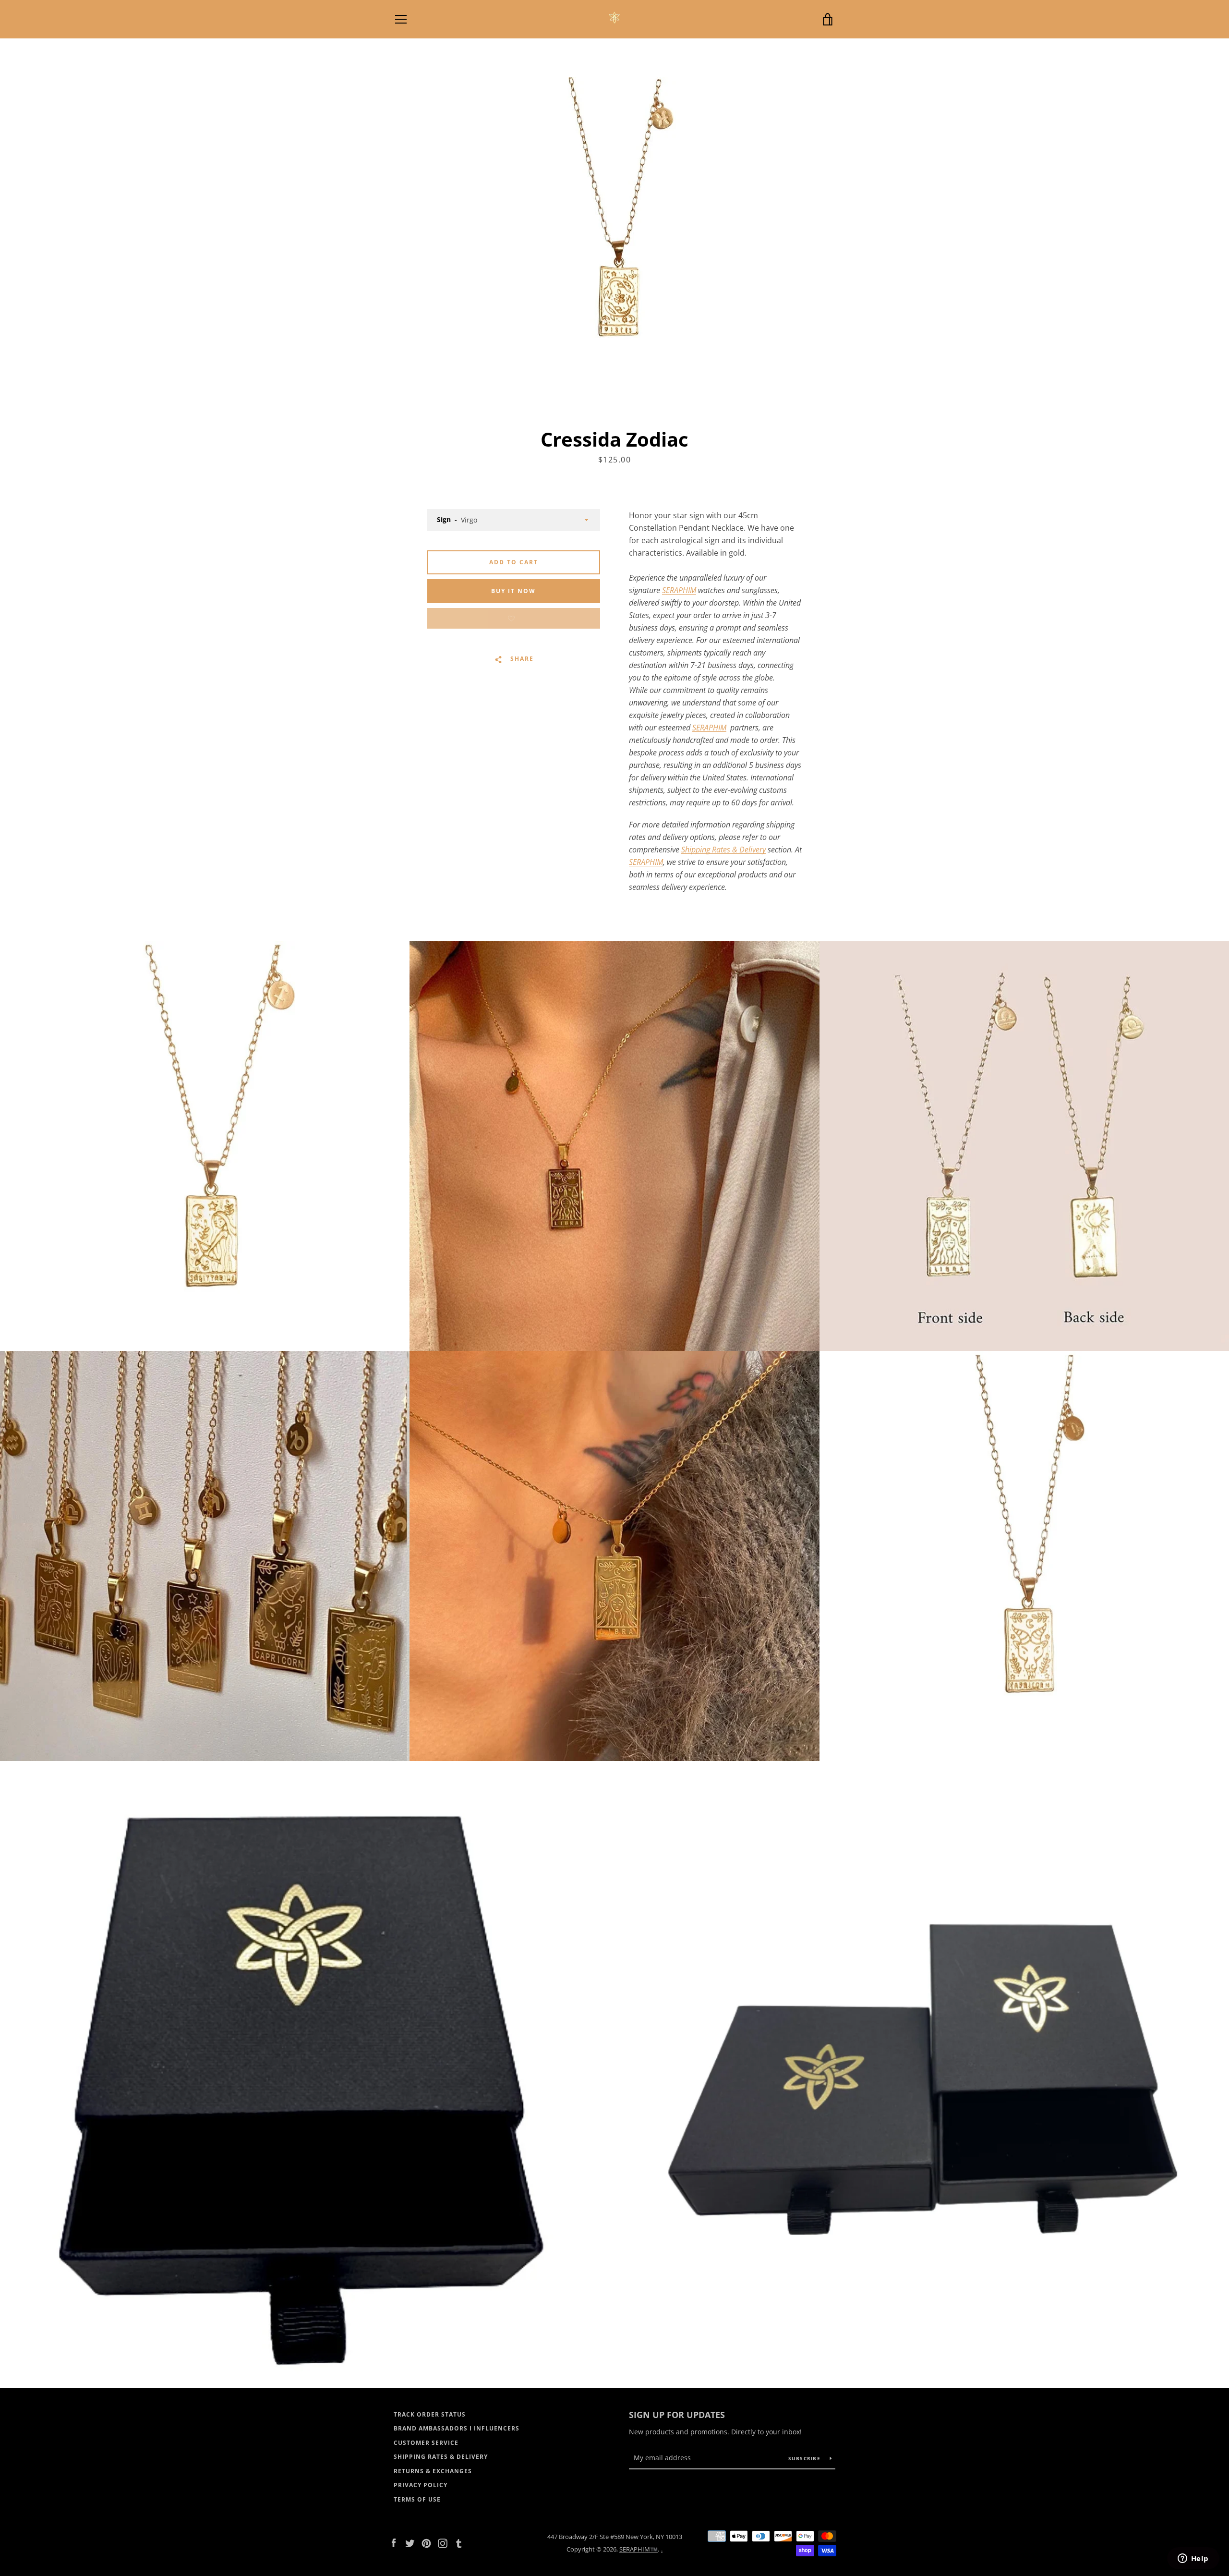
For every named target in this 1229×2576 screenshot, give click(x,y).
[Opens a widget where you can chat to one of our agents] (1193, 2559)
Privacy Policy (421, 2485)
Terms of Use (417, 2499)
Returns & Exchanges (433, 2471)
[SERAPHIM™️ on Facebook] (394, 2542)
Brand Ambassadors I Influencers (457, 2428)
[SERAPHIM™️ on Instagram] (443, 2542)
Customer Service (426, 2443)
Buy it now (513, 591)
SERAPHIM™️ (639, 2549)
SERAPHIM (679, 590)
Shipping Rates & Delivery (723, 850)
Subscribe (806, 2458)
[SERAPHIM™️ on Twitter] (410, 2542)
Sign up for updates (677, 2415)
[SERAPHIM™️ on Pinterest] (426, 2542)
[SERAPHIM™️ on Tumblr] (459, 2542)
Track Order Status (430, 2414)
